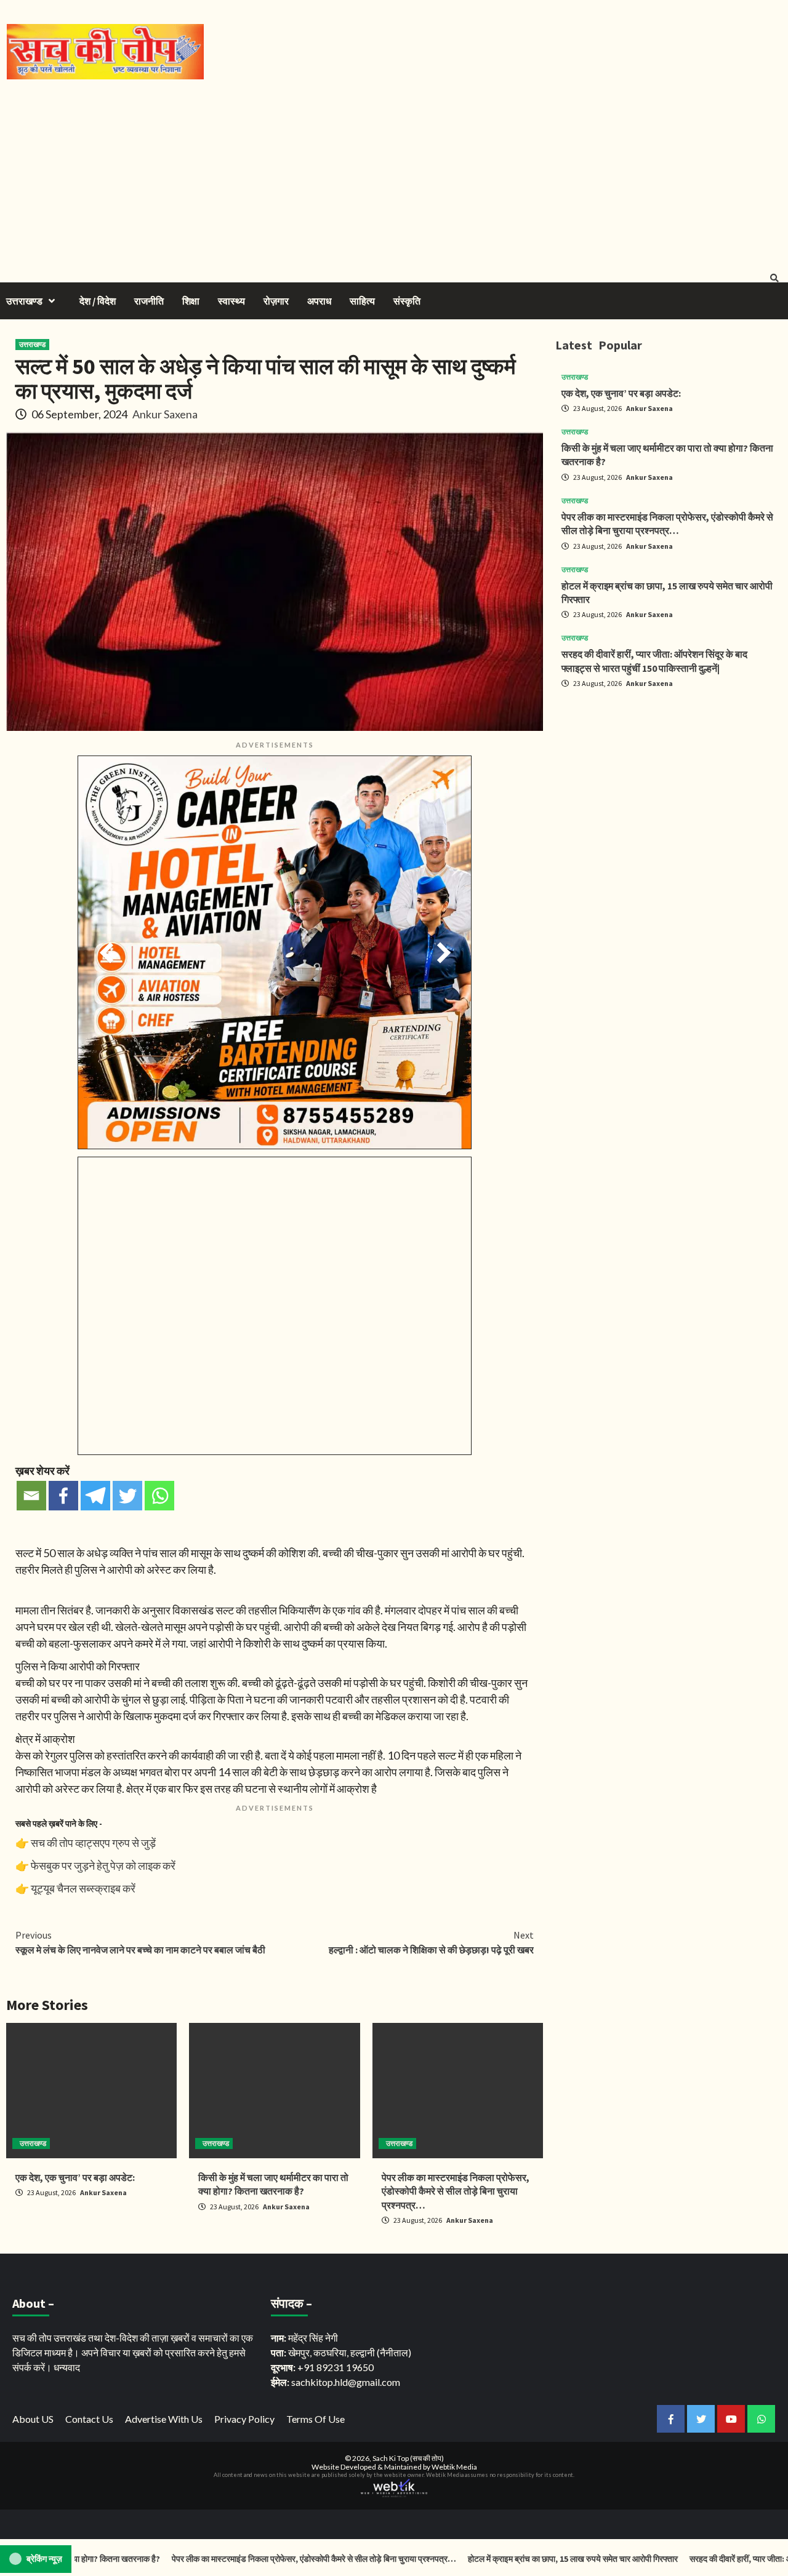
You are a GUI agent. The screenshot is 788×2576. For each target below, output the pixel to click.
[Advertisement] (394, 172)
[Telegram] (95, 1496)
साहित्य (362, 301)
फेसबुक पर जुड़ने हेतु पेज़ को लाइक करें (103, 1865)
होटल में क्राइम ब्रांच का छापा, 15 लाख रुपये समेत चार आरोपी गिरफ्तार (525, 2559)
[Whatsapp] (159, 1496)
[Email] (31, 1496)
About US (33, 2419)
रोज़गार (276, 301)
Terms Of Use (316, 2419)
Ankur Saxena (165, 414)
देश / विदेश (98, 301)
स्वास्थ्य (231, 301)
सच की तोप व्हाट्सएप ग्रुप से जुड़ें (93, 1843)
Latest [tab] (574, 345)
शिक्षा (191, 301)
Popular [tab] (620, 345)
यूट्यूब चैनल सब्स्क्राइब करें (83, 1888)
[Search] (774, 278)
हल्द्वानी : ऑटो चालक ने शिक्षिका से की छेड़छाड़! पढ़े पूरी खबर (431, 1942)
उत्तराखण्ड (24, 301)
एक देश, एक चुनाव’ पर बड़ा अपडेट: (75, 2177)
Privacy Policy (244, 2419)
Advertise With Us (164, 2419)
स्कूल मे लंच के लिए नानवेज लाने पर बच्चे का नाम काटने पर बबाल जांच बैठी (140, 1942)
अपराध (319, 301)
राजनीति (149, 301)
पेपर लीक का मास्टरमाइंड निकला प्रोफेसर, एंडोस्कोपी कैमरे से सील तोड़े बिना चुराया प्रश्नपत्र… (456, 2191)
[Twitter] (127, 1496)
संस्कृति (407, 301)
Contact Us (89, 2419)
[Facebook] (63, 1496)
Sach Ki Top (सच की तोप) (408, 2458)
